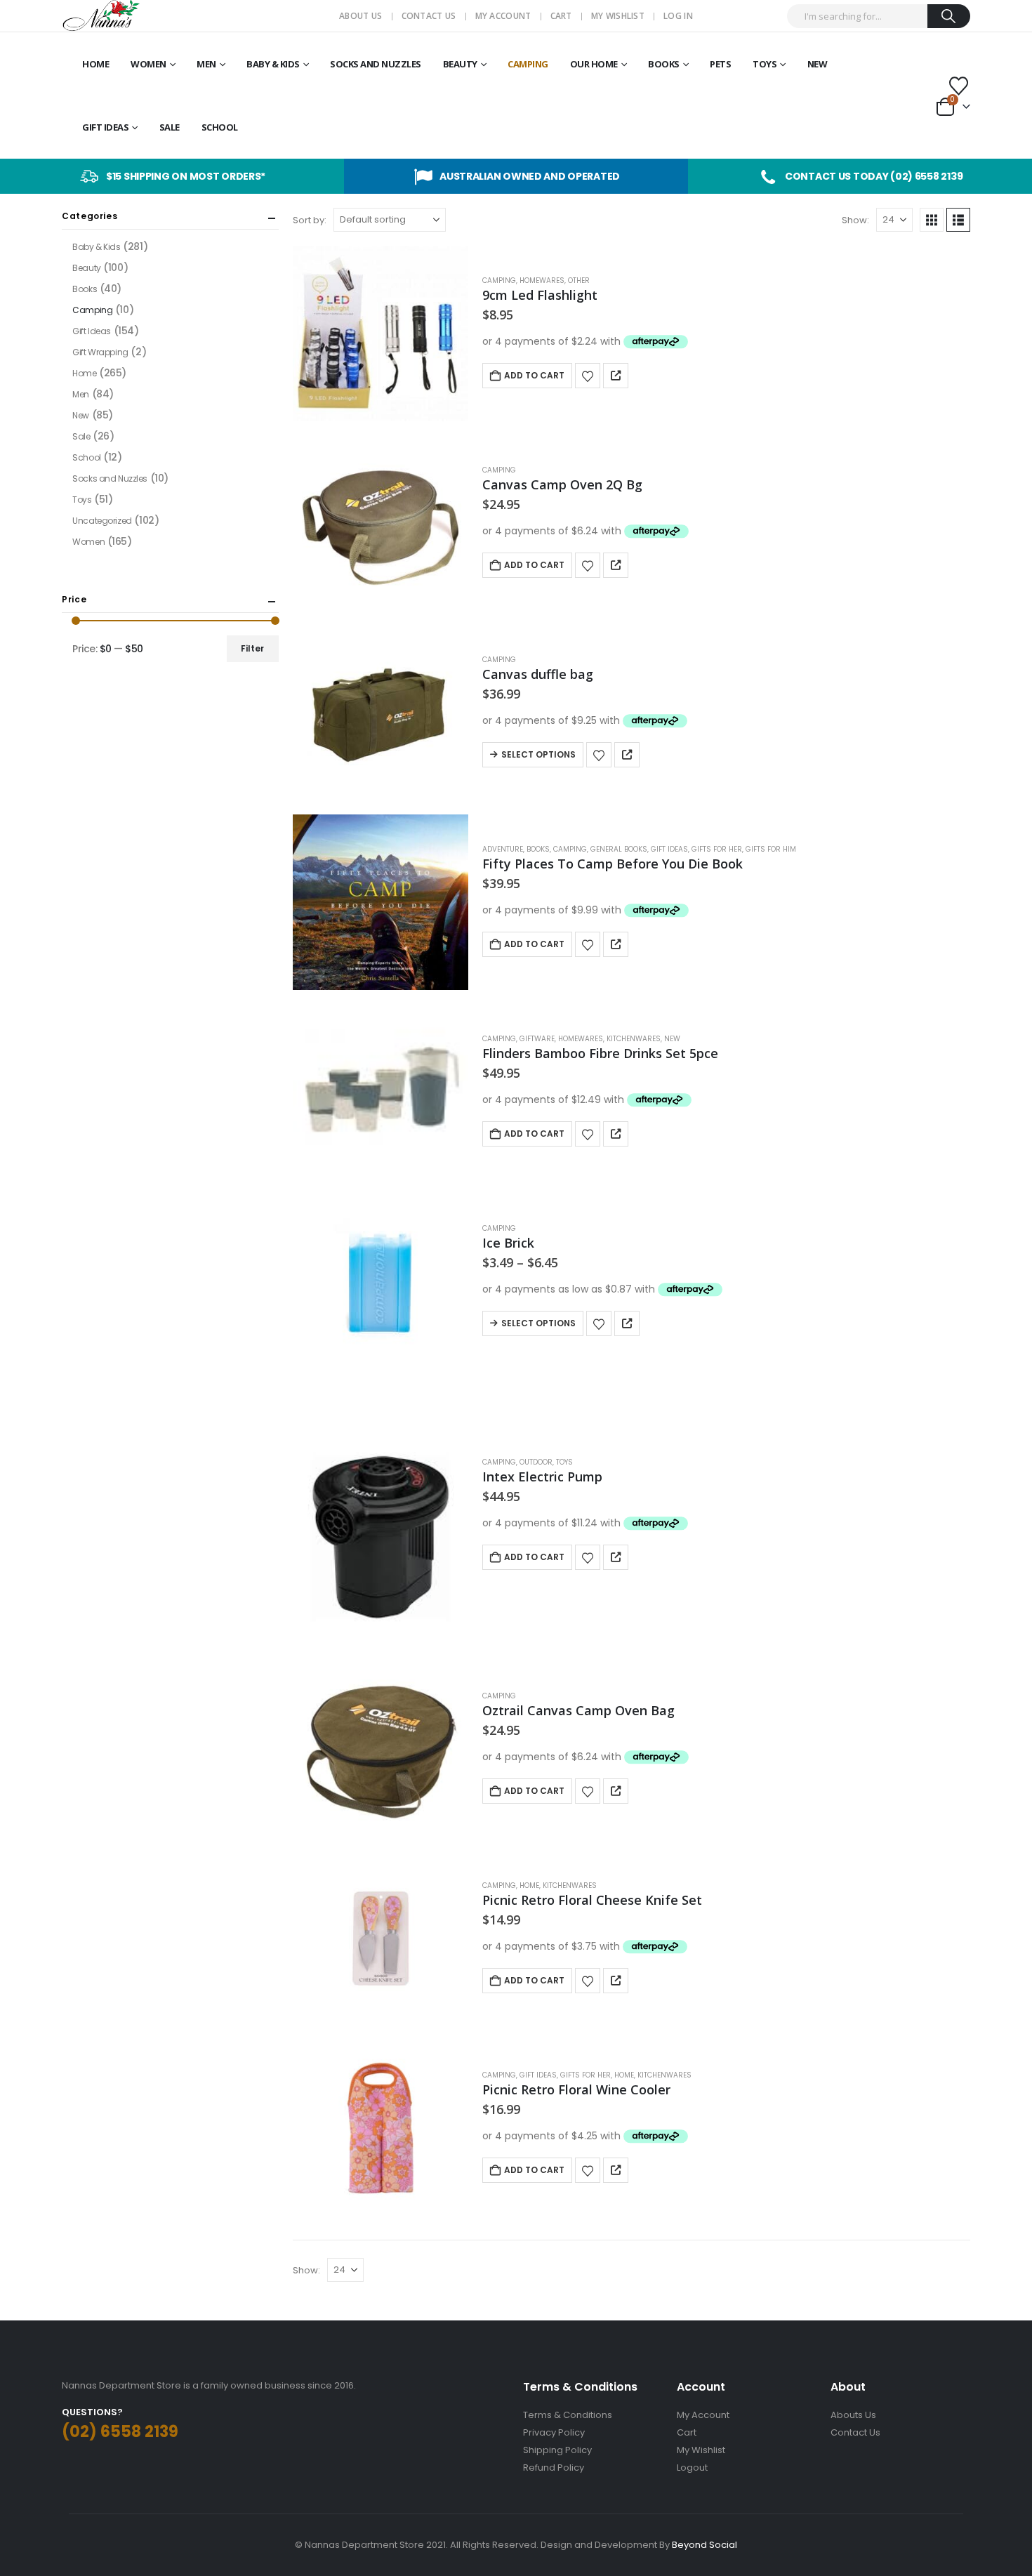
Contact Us (429, 16)
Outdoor (536, 1462)
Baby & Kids (273, 64)
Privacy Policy (554, 2432)
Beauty (460, 64)
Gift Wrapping (100, 352)
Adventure (503, 849)
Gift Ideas (105, 127)
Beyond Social (704, 2545)
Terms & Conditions (568, 2415)
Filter (252, 648)
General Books (619, 849)
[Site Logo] (101, 16)
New (818, 64)
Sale (170, 127)
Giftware (537, 1039)
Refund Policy (554, 2468)
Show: (855, 220)
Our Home (594, 64)
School (220, 127)
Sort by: (310, 220)
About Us (360, 16)
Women (148, 64)
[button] (932, 220)
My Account (503, 16)
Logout (692, 2468)
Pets (720, 64)
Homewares (542, 280)
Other (579, 280)
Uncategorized (102, 521)
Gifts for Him (771, 849)
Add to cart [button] (534, 375)
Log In (678, 16)
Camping (528, 64)
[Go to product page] (381, 333)
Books (664, 64)
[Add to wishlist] (588, 376)
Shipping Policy (557, 2450)
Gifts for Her (717, 849)
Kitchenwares (634, 1039)
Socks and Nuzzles (376, 64)
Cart (561, 16)
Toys (765, 64)
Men (206, 64)
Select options (538, 754)
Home (95, 64)
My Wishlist (618, 16)
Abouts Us (853, 2415)
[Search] (949, 16)
